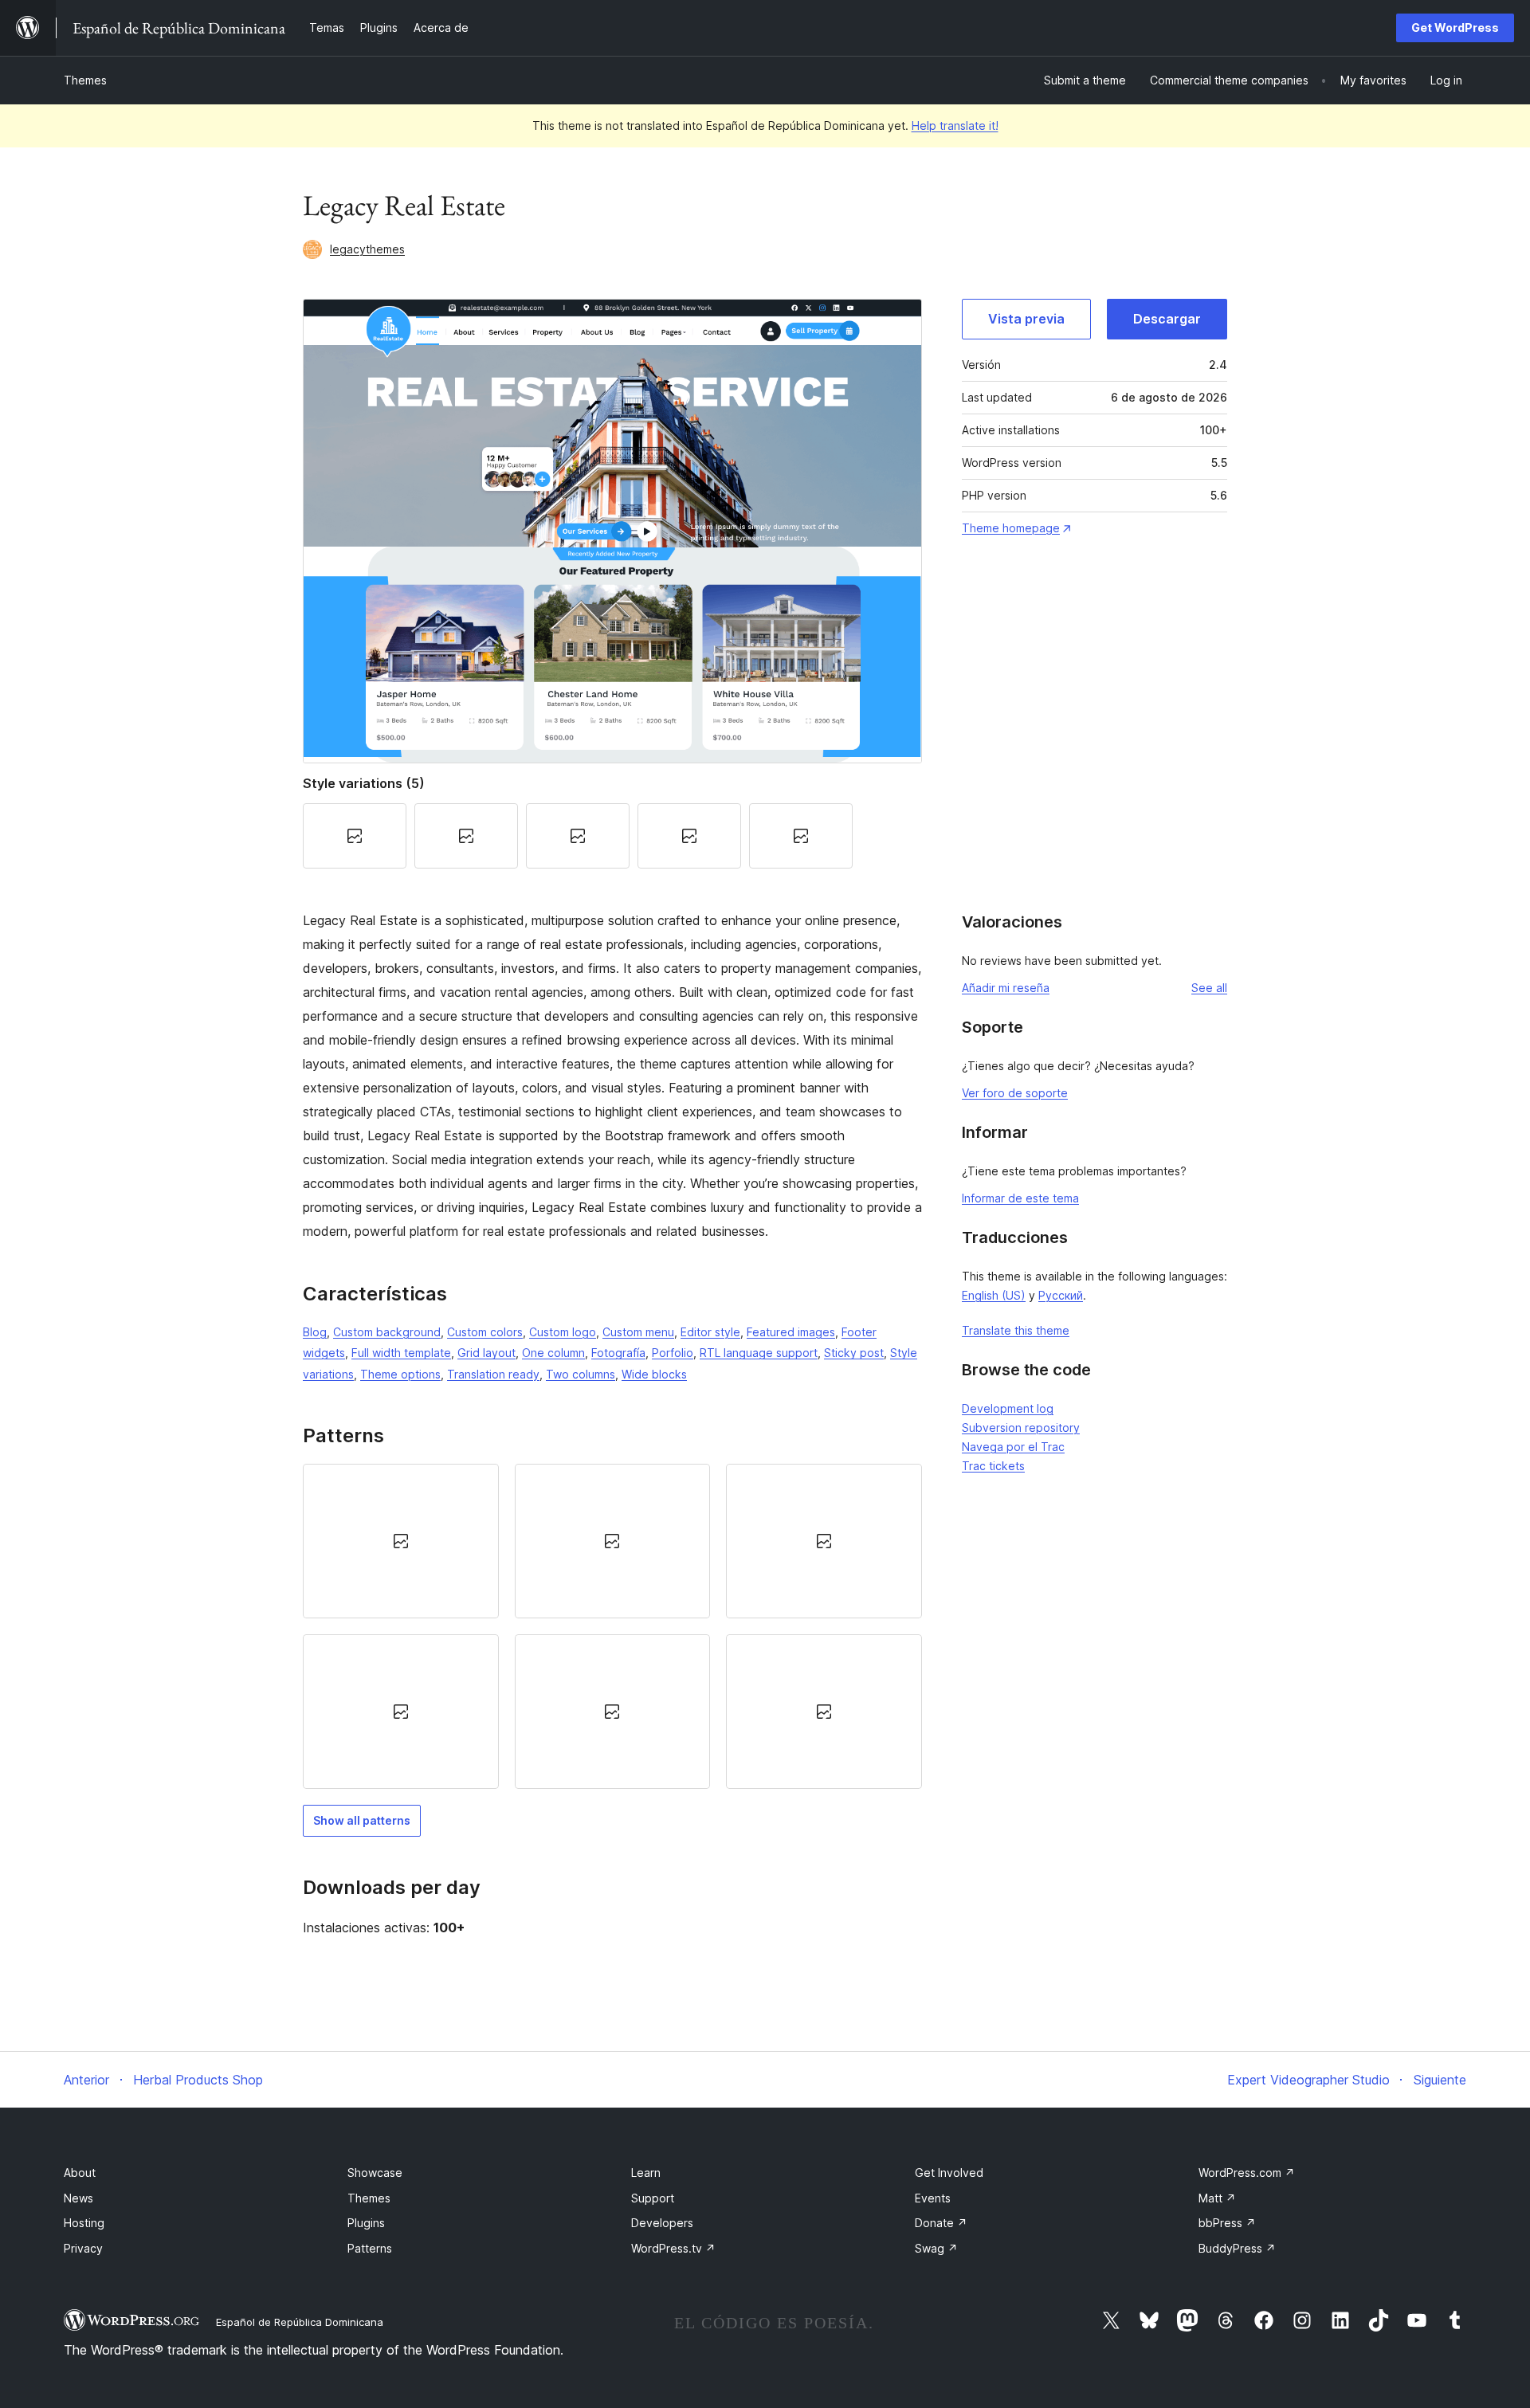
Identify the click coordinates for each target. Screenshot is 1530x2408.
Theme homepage (1011, 528)
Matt (1217, 2198)
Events (933, 2198)
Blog (315, 1332)
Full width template (401, 1353)
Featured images (791, 1332)
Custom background (387, 1332)
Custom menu (638, 1332)
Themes (85, 80)
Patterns (370, 2248)
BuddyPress (1237, 2248)
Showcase (375, 2173)
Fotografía (618, 1353)
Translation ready (493, 1374)
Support (653, 2198)
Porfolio (673, 1353)
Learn (646, 2173)
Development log (1008, 1408)
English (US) (994, 1295)
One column (553, 1353)
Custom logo (563, 1332)
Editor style (710, 1332)
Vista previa (1026, 319)
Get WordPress (1455, 27)
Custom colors (485, 1332)
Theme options (400, 1374)
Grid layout (486, 1353)
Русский (1061, 1295)
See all (1209, 988)
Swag (936, 2248)
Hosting (84, 2223)
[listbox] (612, 1627)
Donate (941, 2223)
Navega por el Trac (1013, 1447)
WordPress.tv (673, 2248)
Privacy (83, 2248)
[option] (401, 1541)
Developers (662, 2223)
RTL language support (759, 1353)
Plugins (366, 2223)
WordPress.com (1247, 2173)
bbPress (1227, 2223)
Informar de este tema (1020, 1198)
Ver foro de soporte (1015, 1093)
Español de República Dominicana (300, 2322)
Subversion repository (1021, 1428)
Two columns (581, 1374)
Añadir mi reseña (1006, 988)
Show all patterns (362, 1820)
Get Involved (949, 2173)
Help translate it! (955, 125)
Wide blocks (654, 1374)
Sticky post (854, 1353)
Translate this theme (1016, 1330)
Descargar (1167, 319)
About (80, 2173)
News (78, 2198)
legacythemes (367, 249)
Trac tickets (993, 1466)
